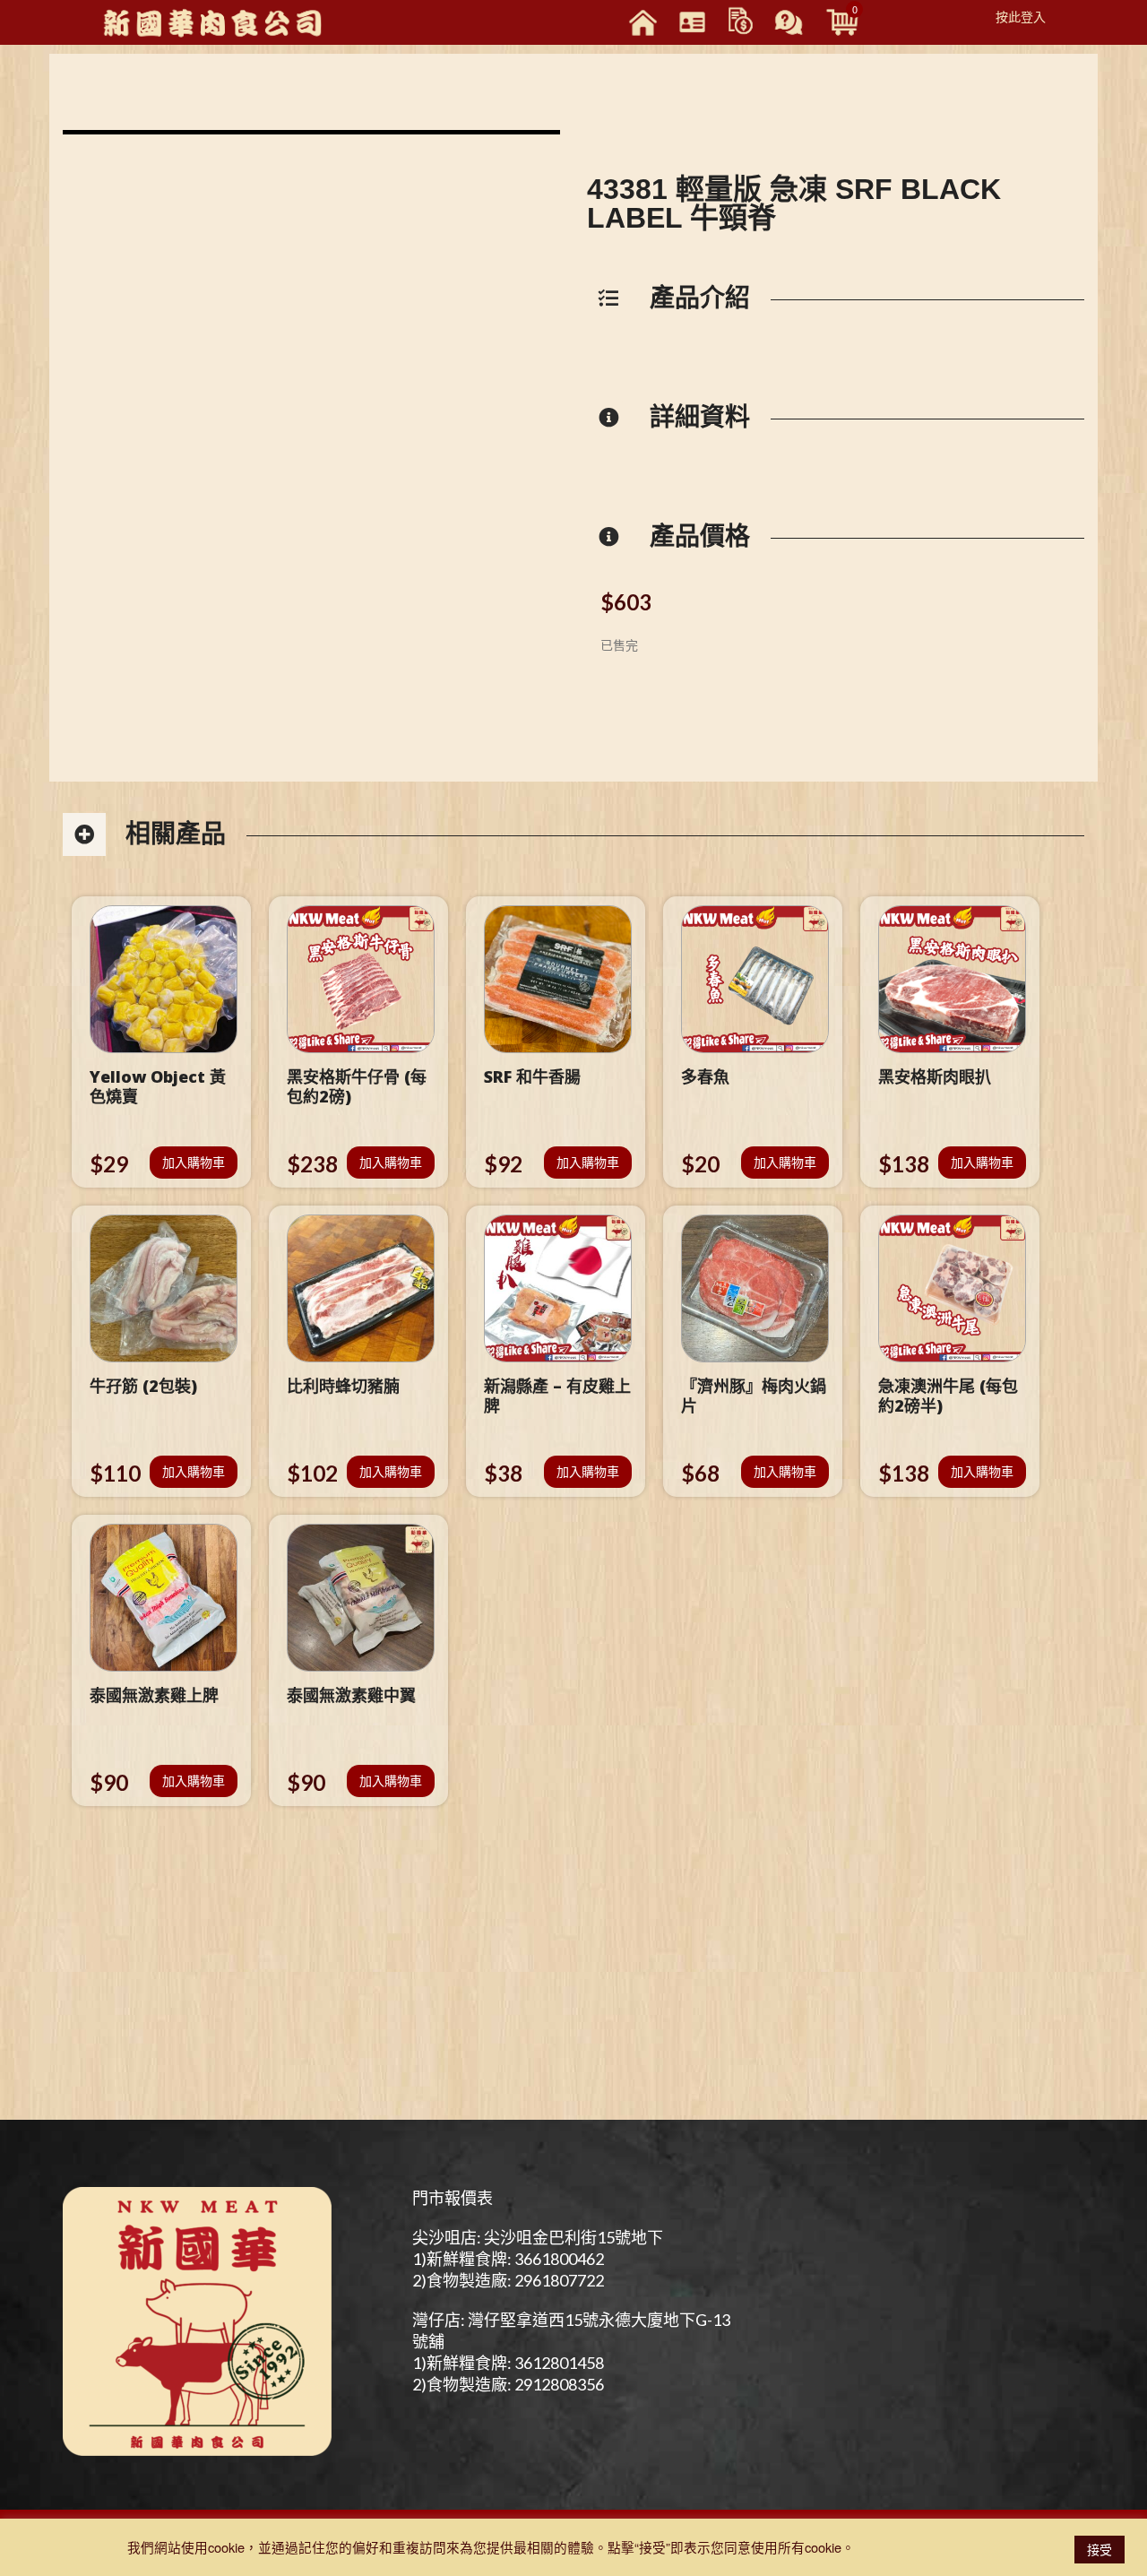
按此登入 (1021, 16)
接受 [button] (1100, 2549)
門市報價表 (453, 2198)
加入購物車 (194, 1162)
